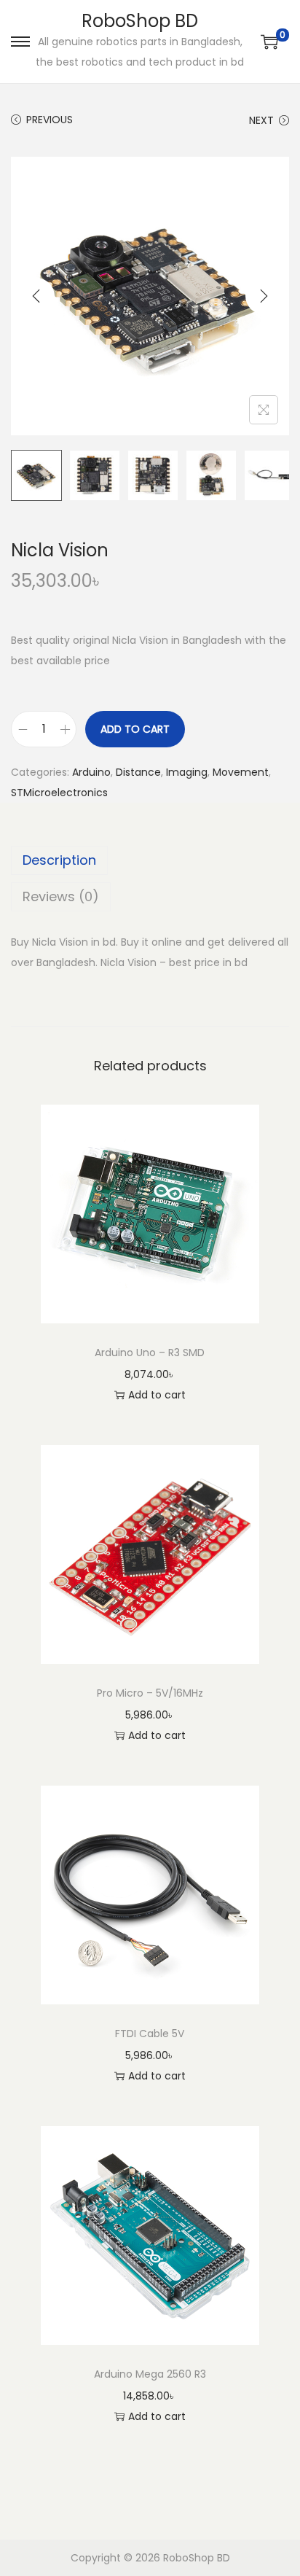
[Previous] (36, 296)
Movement (241, 772)
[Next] (264, 296)
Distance (138, 772)
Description (59, 860)
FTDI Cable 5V (150, 2034)
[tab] (150, 860)
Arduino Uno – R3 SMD (150, 1353)
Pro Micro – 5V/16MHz (150, 1693)
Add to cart (135, 729)
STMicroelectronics (59, 793)
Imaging (187, 772)
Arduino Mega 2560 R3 (150, 2374)
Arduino (91, 772)
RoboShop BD (140, 21)
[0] (269, 42)
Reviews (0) (61, 896)
